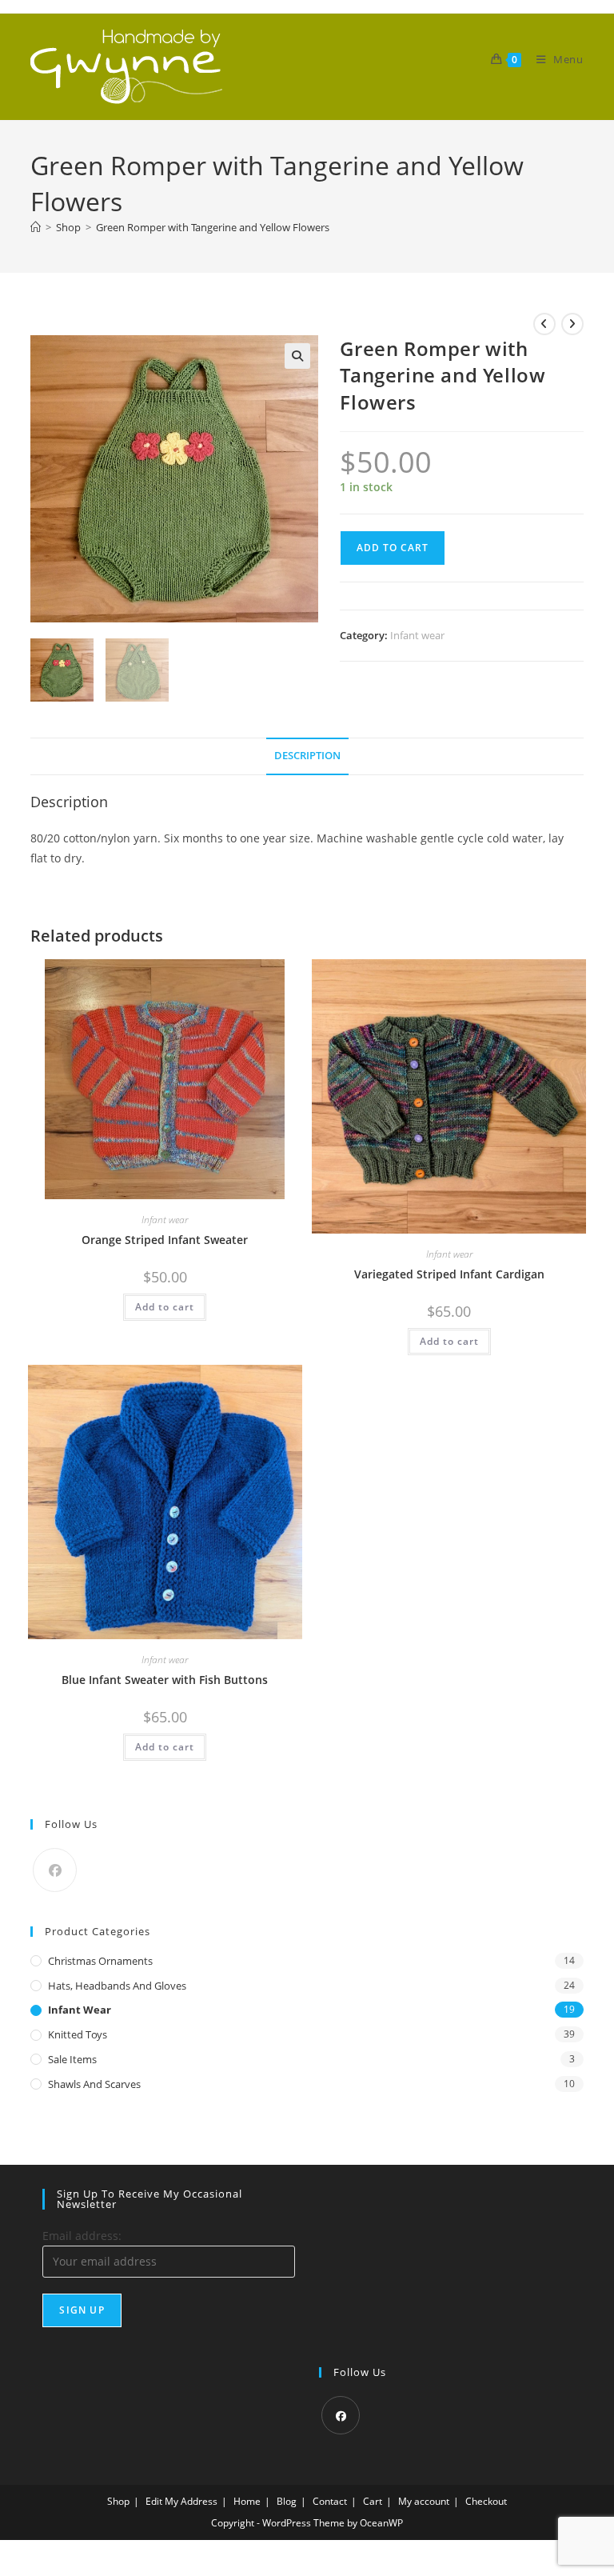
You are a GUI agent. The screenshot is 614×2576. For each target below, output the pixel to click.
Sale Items (72, 2059)
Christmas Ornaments (100, 1961)
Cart (373, 2501)
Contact (330, 2501)
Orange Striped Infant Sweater (165, 1240)
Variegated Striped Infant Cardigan (449, 1274)
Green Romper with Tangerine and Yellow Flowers (213, 227)
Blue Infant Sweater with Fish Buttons (165, 1680)
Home (247, 2501)
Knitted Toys (78, 2034)
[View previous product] (544, 324)
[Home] (36, 227)
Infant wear (417, 635)
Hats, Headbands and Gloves (117, 1986)
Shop (118, 2501)
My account (424, 2501)
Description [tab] (307, 756)
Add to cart (393, 548)
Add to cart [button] (165, 1307)
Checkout (486, 2501)
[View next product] (572, 324)
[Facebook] (55, 1870)
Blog (287, 2501)
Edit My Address (181, 2501)
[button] (297, 356)
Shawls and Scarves (94, 2084)
